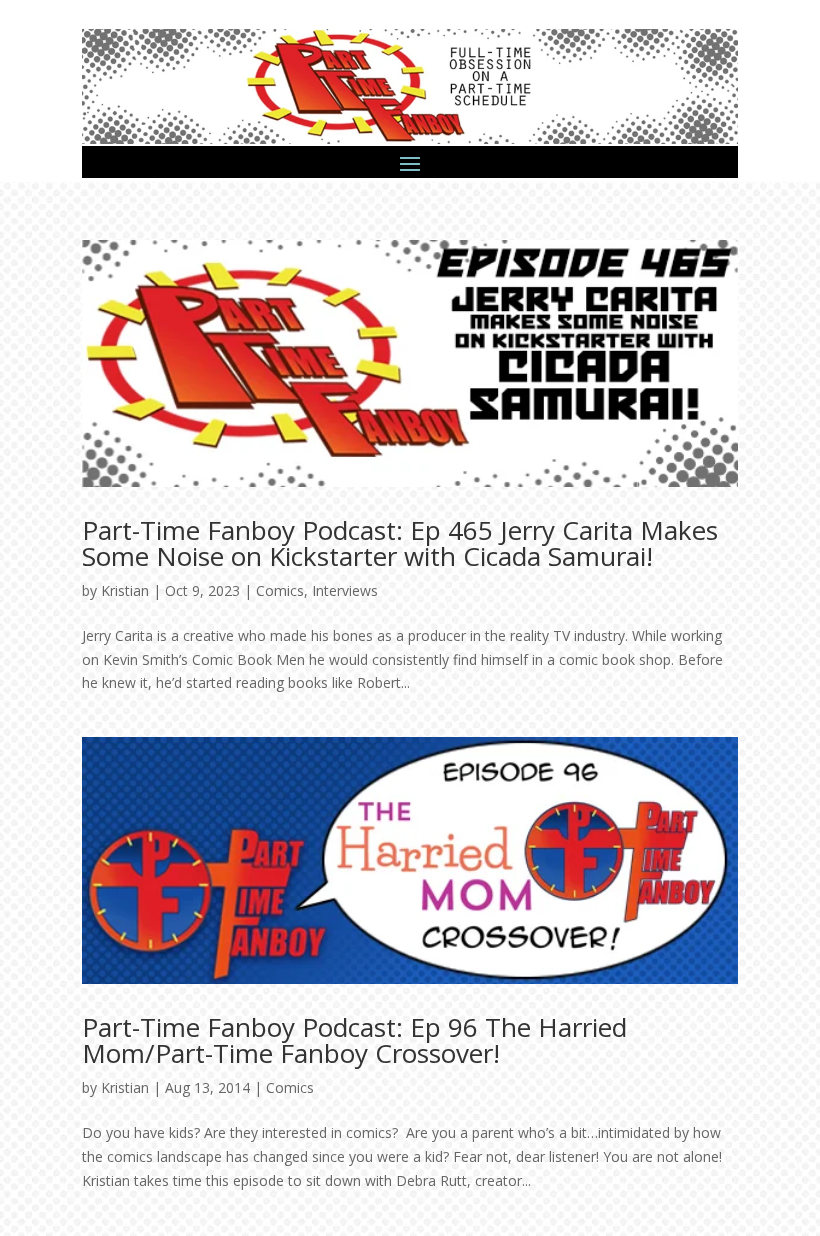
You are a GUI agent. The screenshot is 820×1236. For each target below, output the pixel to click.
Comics (280, 590)
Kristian (125, 590)
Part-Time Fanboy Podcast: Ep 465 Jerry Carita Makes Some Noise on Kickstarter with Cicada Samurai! (400, 543)
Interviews (345, 590)
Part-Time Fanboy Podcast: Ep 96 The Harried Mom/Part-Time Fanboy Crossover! (354, 1040)
